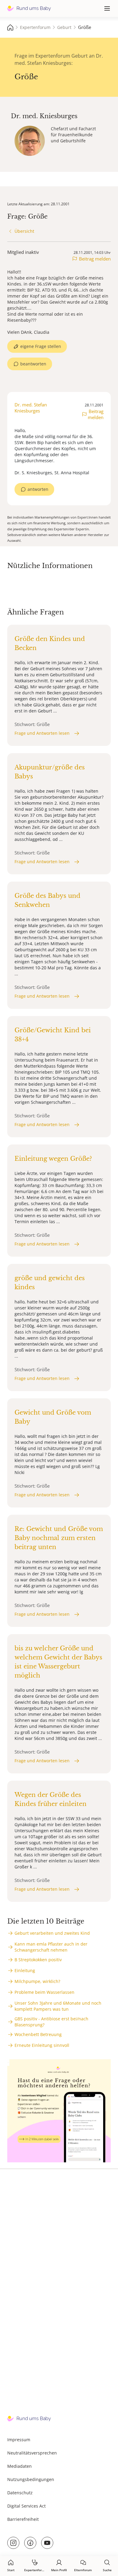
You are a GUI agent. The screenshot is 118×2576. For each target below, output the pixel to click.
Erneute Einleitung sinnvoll (42, 2045)
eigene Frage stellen (41, 346)
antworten (38, 489)
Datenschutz (20, 2493)
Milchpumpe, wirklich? (37, 1981)
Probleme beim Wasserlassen (44, 1992)
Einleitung (25, 1970)
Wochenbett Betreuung (38, 2034)
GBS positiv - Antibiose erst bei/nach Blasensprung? (51, 2022)
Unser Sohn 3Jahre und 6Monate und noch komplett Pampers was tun (58, 2006)
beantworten (33, 364)
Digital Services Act (26, 2506)
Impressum (19, 2440)
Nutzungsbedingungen (31, 2479)
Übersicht (24, 231)
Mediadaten (20, 2466)
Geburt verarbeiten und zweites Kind (52, 1933)
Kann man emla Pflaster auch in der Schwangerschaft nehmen (51, 1947)
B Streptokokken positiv (38, 1960)
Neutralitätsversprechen (32, 2453)
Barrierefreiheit (23, 2519)
